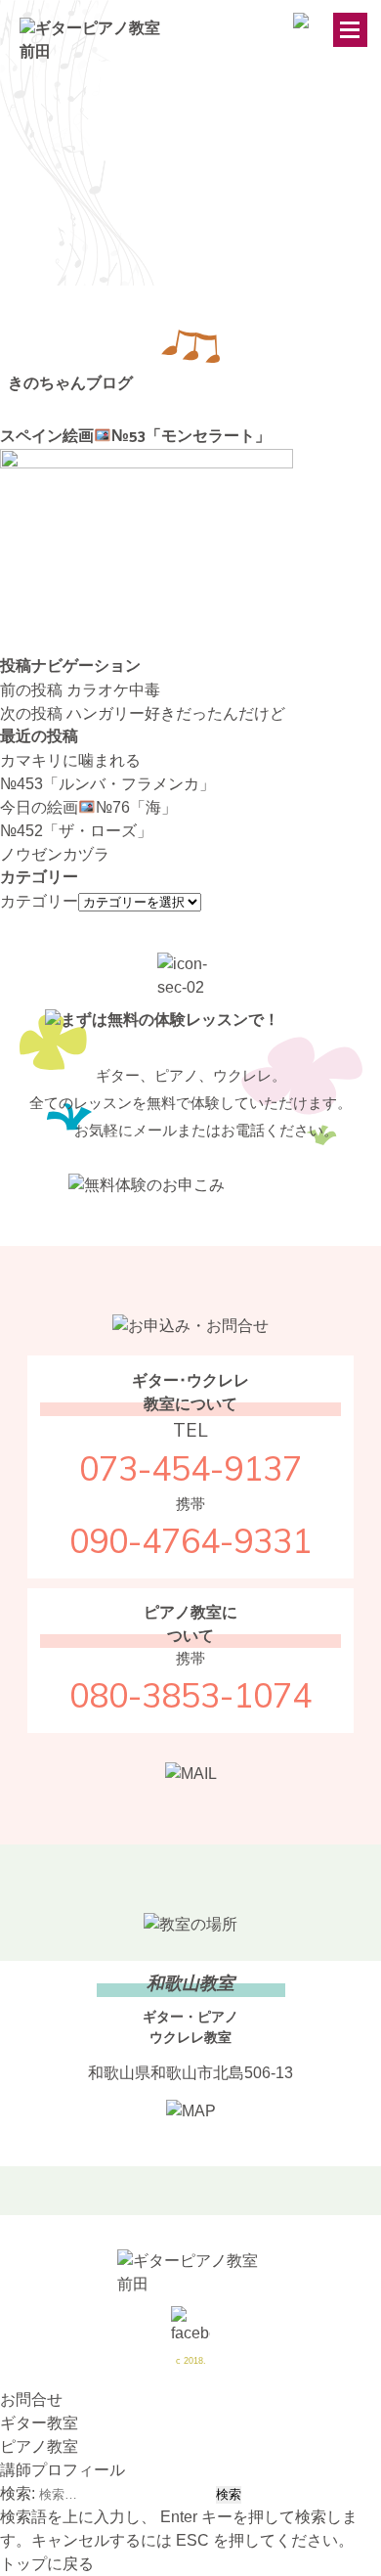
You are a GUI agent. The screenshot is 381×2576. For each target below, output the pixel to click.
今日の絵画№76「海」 (88, 807)
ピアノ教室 (39, 2446)
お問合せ (31, 2399)
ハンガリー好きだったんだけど (143, 713)
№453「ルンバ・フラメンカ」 (107, 784)
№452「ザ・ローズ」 (76, 831)
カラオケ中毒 (80, 690)
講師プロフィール (63, 2470)
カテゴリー (39, 901)
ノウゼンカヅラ (55, 854)
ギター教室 (39, 2423)
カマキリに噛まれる (70, 760)
